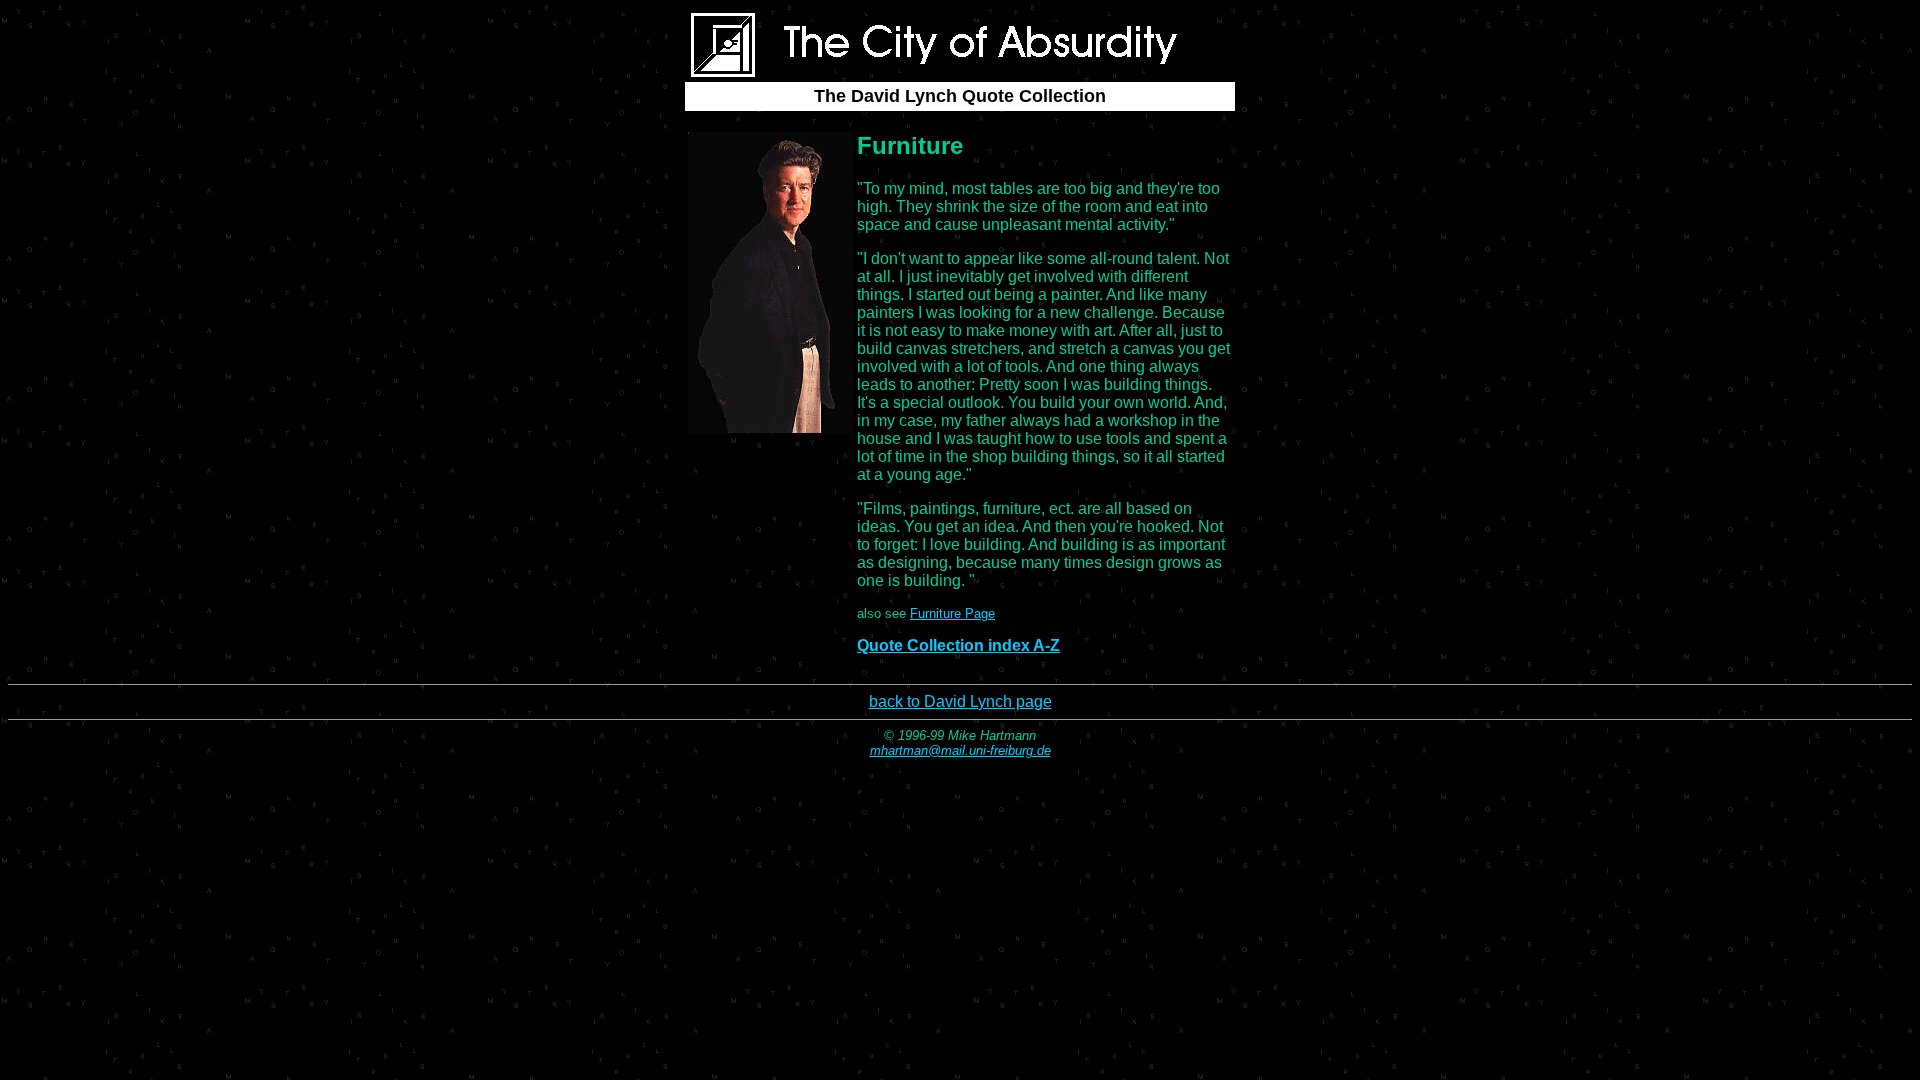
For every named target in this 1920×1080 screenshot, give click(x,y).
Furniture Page (952, 613)
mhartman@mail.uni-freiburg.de (960, 750)
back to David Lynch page (960, 701)
